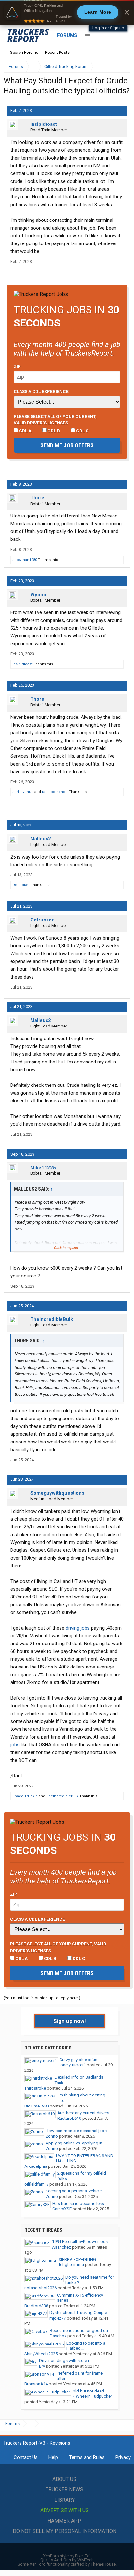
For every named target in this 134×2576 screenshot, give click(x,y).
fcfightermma (71, 2265)
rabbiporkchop (55, 792)
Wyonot (39, 595)
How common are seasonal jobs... (78, 2131)
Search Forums (24, 52)
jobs (15, 1745)
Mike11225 (43, 1168)
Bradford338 (36, 2306)
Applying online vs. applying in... (75, 2143)
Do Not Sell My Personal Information (65, 2531)
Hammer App (64, 2521)
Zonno (52, 2136)
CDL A (25, 431)
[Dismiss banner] (127, 12)
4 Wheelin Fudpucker (92, 2396)
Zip (17, 366)
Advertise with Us (65, 2510)
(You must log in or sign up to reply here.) (42, 1998)
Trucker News (64, 2490)
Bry (42, 2366)
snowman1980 (25, 560)
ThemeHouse (103, 2564)
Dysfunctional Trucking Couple (78, 2313)
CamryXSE (62, 2209)
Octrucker (21, 885)
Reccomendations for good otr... (80, 2330)
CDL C (82, 431)
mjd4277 (58, 2318)
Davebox (58, 2336)
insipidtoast (44, 124)
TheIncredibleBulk (52, 1319)
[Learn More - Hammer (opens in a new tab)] (67, 12)
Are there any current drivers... (85, 2113)
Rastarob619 (69, 2118)
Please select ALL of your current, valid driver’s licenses (55, 420)
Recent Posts (57, 52)
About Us (64, 2479)
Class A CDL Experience (41, 391)
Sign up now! (70, 2021)
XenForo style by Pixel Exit (67, 2556)
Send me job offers (67, 445)
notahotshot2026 (40, 2288)
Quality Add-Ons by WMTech (67, 2560)
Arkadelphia (36, 2166)
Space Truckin (25, 1796)
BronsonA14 (36, 2384)
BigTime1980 (37, 2106)
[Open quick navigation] (121, 67)
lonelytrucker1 (73, 2065)
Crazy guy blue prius (78, 2060)
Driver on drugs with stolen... (66, 2361)
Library (65, 2500)
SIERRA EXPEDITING (77, 2259)
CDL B (53, 431)
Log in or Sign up (108, 28)
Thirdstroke (35, 2088)
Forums (67, 35)
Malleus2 (41, 839)
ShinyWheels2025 (41, 2354)
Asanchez (61, 2247)
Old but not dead (88, 2391)
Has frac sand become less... (80, 2204)
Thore (37, 498)
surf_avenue (23, 792)
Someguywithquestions (57, 1493)
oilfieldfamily (36, 2184)
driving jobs (78, 1628)
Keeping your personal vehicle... (75, 2191)
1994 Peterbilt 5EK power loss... (81, 2242)
